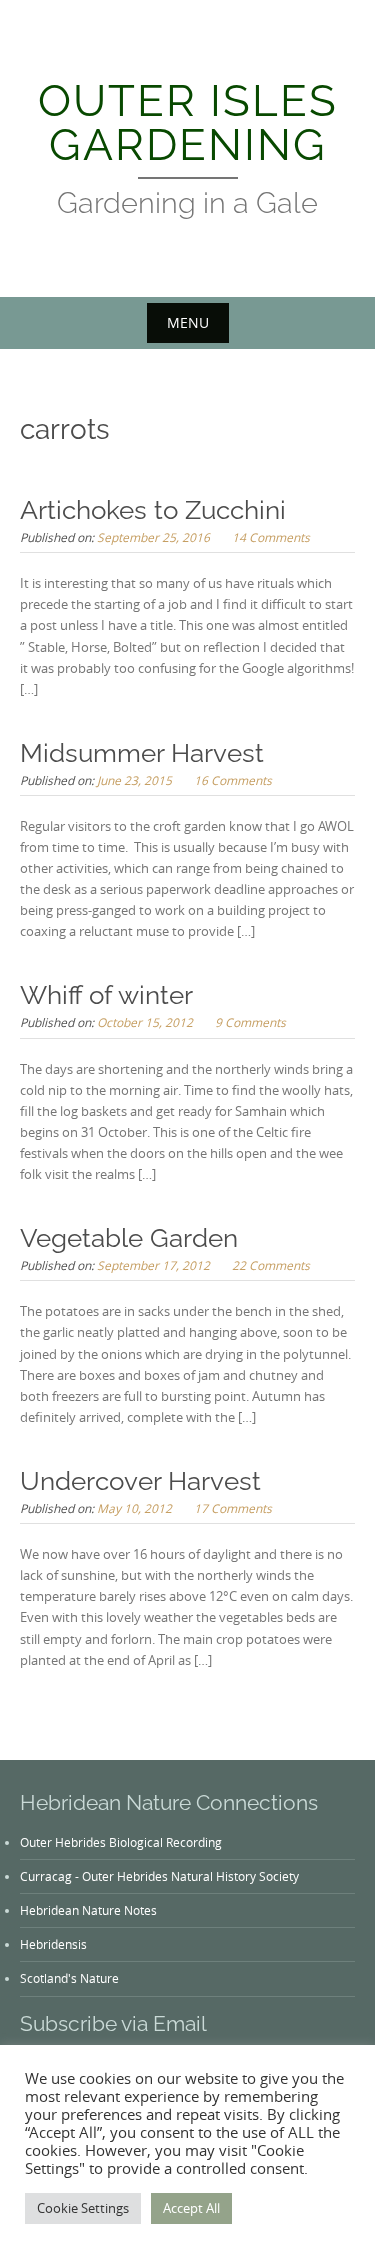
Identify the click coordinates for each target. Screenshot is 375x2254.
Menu (188, 322)
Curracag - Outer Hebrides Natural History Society (159, 1876)
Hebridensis (53, 1944)
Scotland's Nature (69, 1978)
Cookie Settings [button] (83, 2208)
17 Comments (233, 1508)
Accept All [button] (191, 2208)
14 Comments (271, 537)
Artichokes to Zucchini (153, 510)
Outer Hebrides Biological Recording (121, 1842)
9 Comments (250, 1022)
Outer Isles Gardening (188, 122)
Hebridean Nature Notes (88, 1910)
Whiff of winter (106, 995)
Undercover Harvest (140, 1481)
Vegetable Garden (129, 1238)
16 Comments (233, 780)
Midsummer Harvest (142, 753)
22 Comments (271, 1265)
